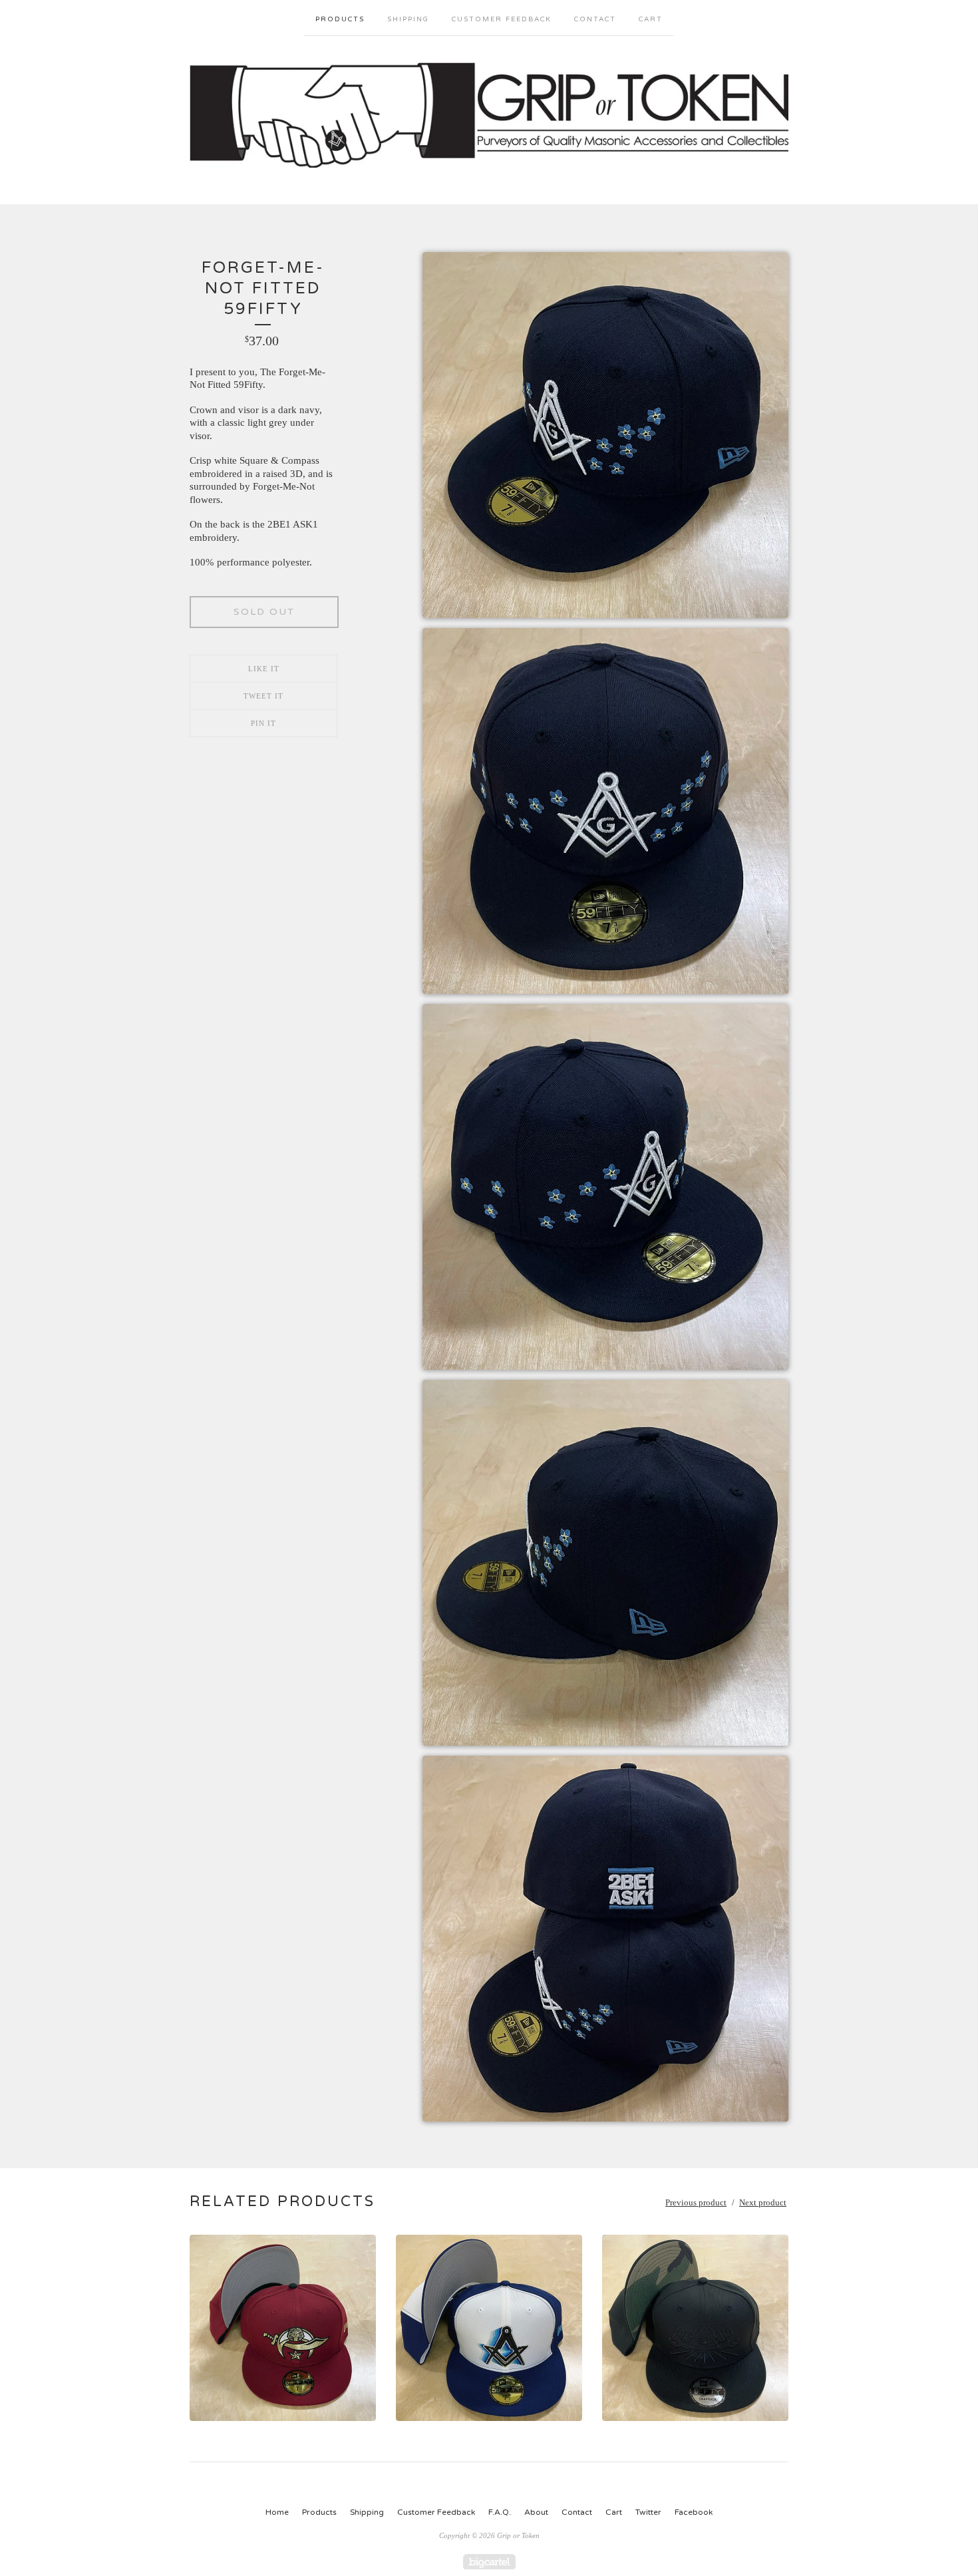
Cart (651, 19)
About (536, 2512)
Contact (595, 19)
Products (340, 19)
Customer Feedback (502, 19)
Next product (763, 2202)
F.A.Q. (500, 2512)
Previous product (696, 2202)
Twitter (648, 2512)
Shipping (408, 19)
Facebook (694, 2512)
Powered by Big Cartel (489, 2562)
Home (277, 2512)
